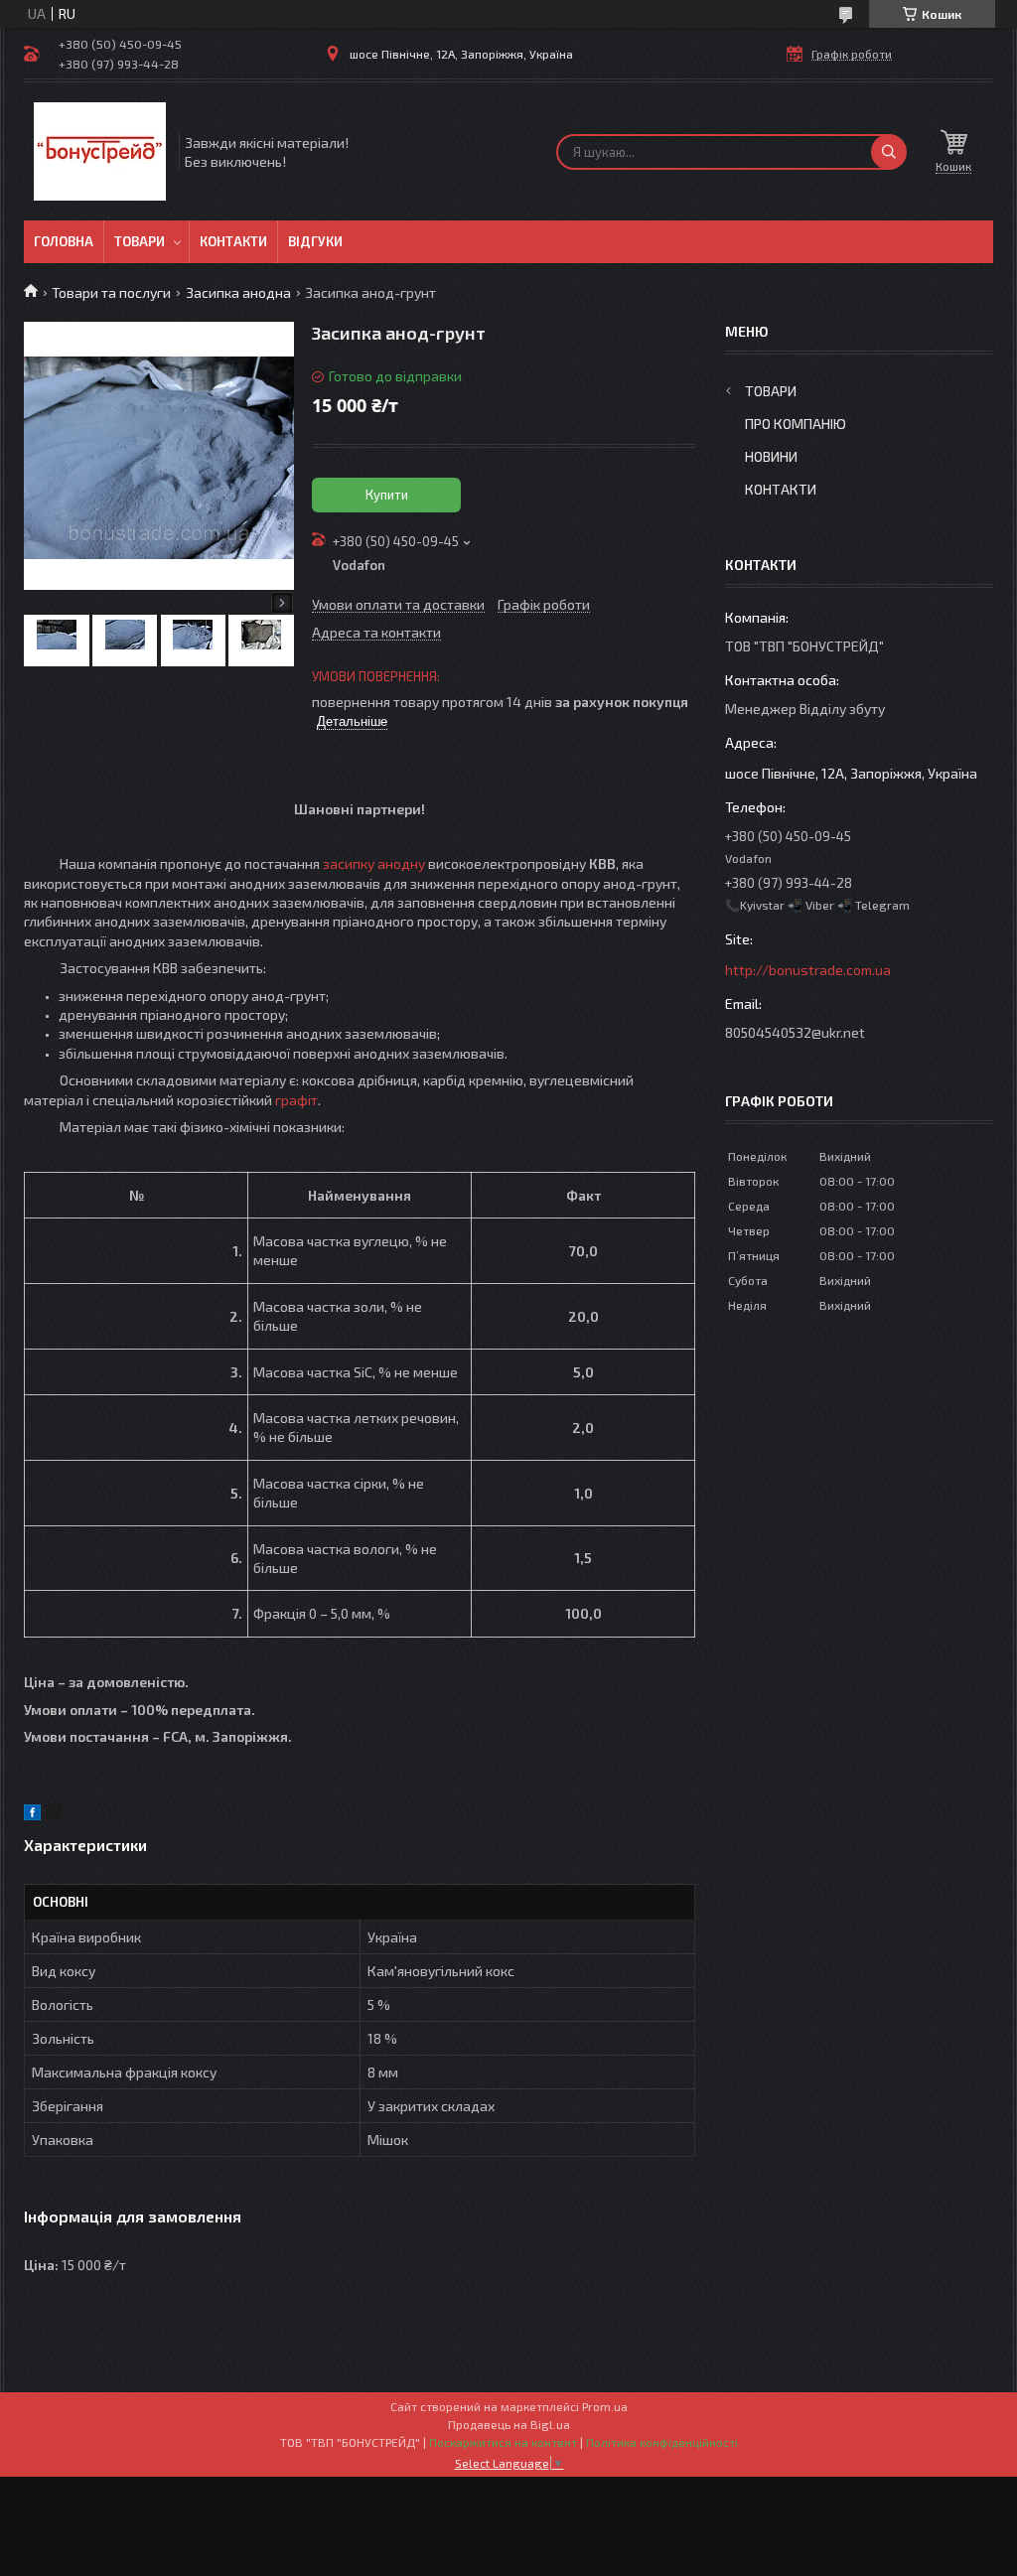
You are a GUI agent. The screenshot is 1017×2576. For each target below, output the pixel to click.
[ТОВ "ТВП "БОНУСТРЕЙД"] (100, 151)
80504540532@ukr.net (795, 1032)
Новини (771, 456)
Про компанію (796, 424)
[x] (54, 1815)
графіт (296, 1100)
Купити (387, 495)
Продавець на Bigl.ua (509, 2424)
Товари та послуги (111, 292)
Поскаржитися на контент (503, 2442)
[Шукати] (889, 152)
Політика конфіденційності (662, 2442)
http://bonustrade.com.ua (808, 970)
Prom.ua (605, 2406)
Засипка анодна (238, 292)
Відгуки (315, 241)
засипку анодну (374, 863)
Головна (64, 241)
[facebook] (32, 1815)
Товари (140, 241)
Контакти (233, 241)
